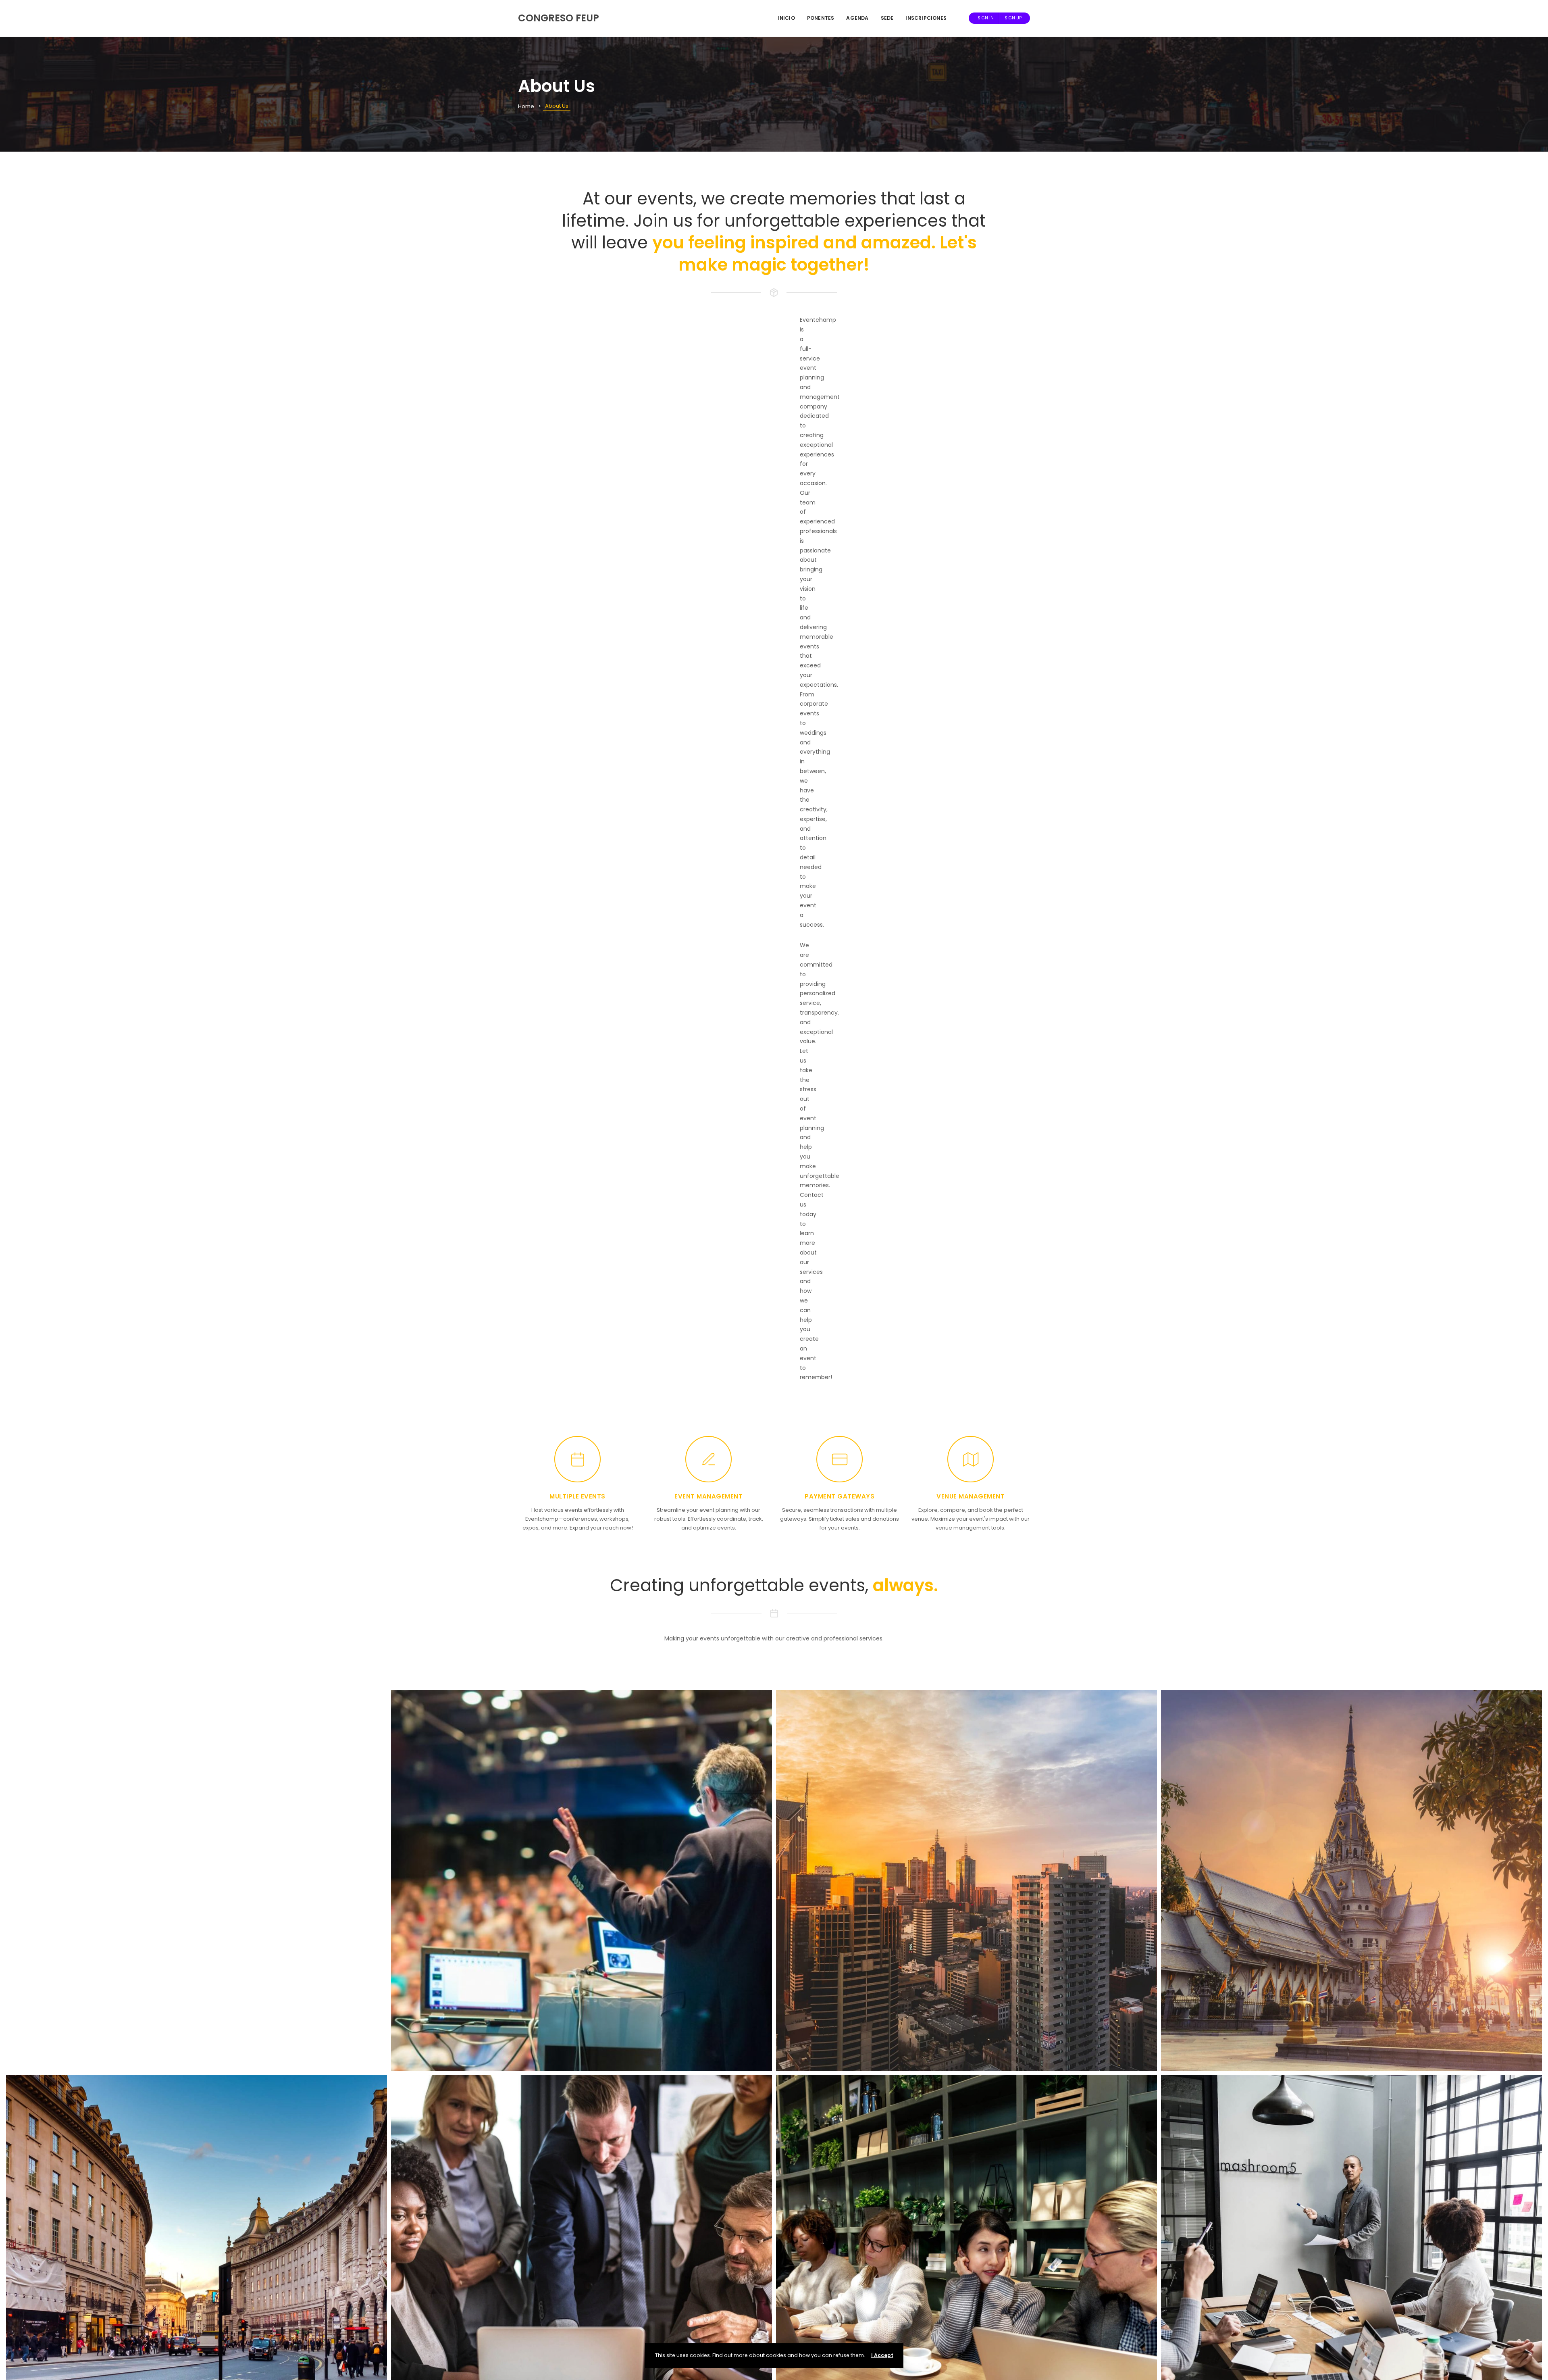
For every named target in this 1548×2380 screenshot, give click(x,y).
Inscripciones (926, 18)
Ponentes (821, 18)
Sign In (986, 18)
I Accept (882, 2355)
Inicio (786, 18)
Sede (887, 18)
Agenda (857, 18)
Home (526, 106)
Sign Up (1013, 18)
